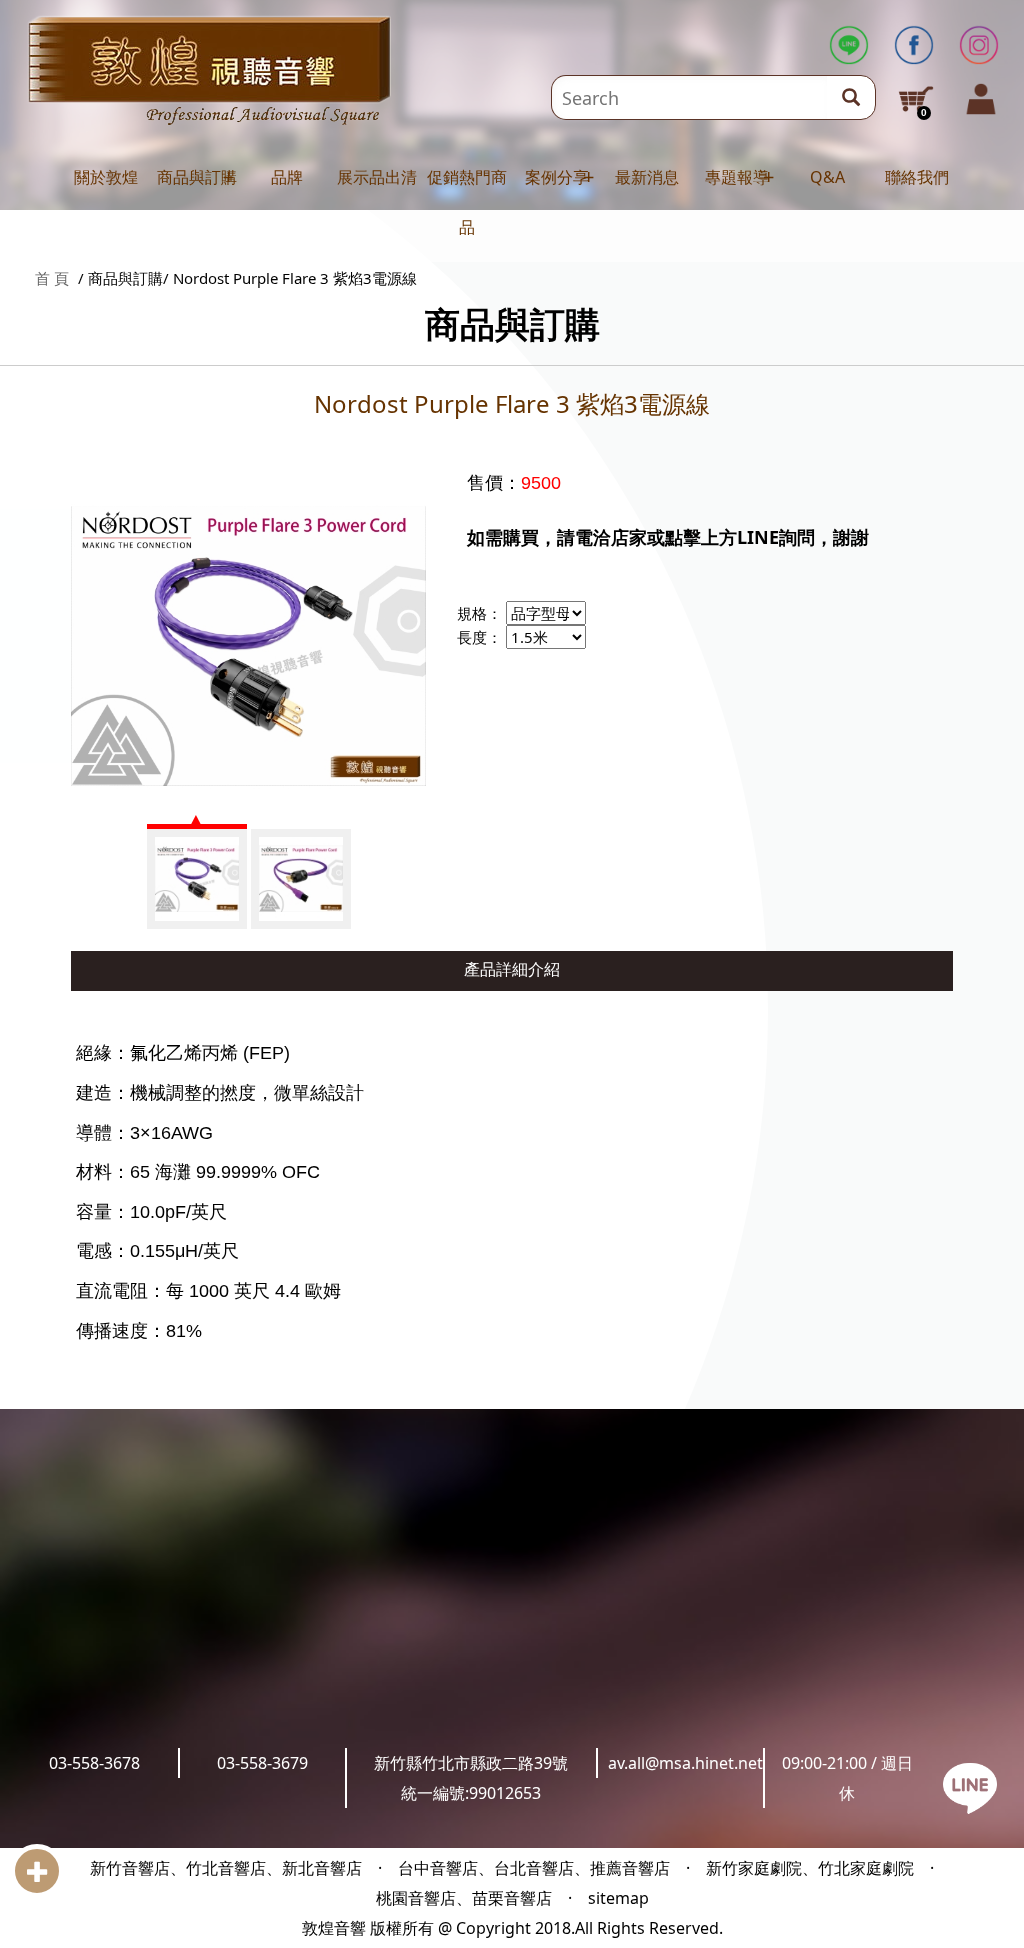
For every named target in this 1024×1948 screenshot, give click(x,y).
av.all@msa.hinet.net (685, 1763)
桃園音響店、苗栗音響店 (464, 1898)
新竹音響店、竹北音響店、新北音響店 (226, 1868)
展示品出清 (377, 177)
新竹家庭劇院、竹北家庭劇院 (810, 1868)
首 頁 (52, 278)
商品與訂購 (197, 177)
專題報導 (737, 177)
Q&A (827, 177)
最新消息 (647, 177)
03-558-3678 (94, 1763)
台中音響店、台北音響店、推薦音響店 (534, 1868)
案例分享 (557, 177)
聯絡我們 (917, 177)
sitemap (618, 1898)
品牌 (287, 177)
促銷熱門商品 (467, 202)
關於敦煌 (106, 177)
